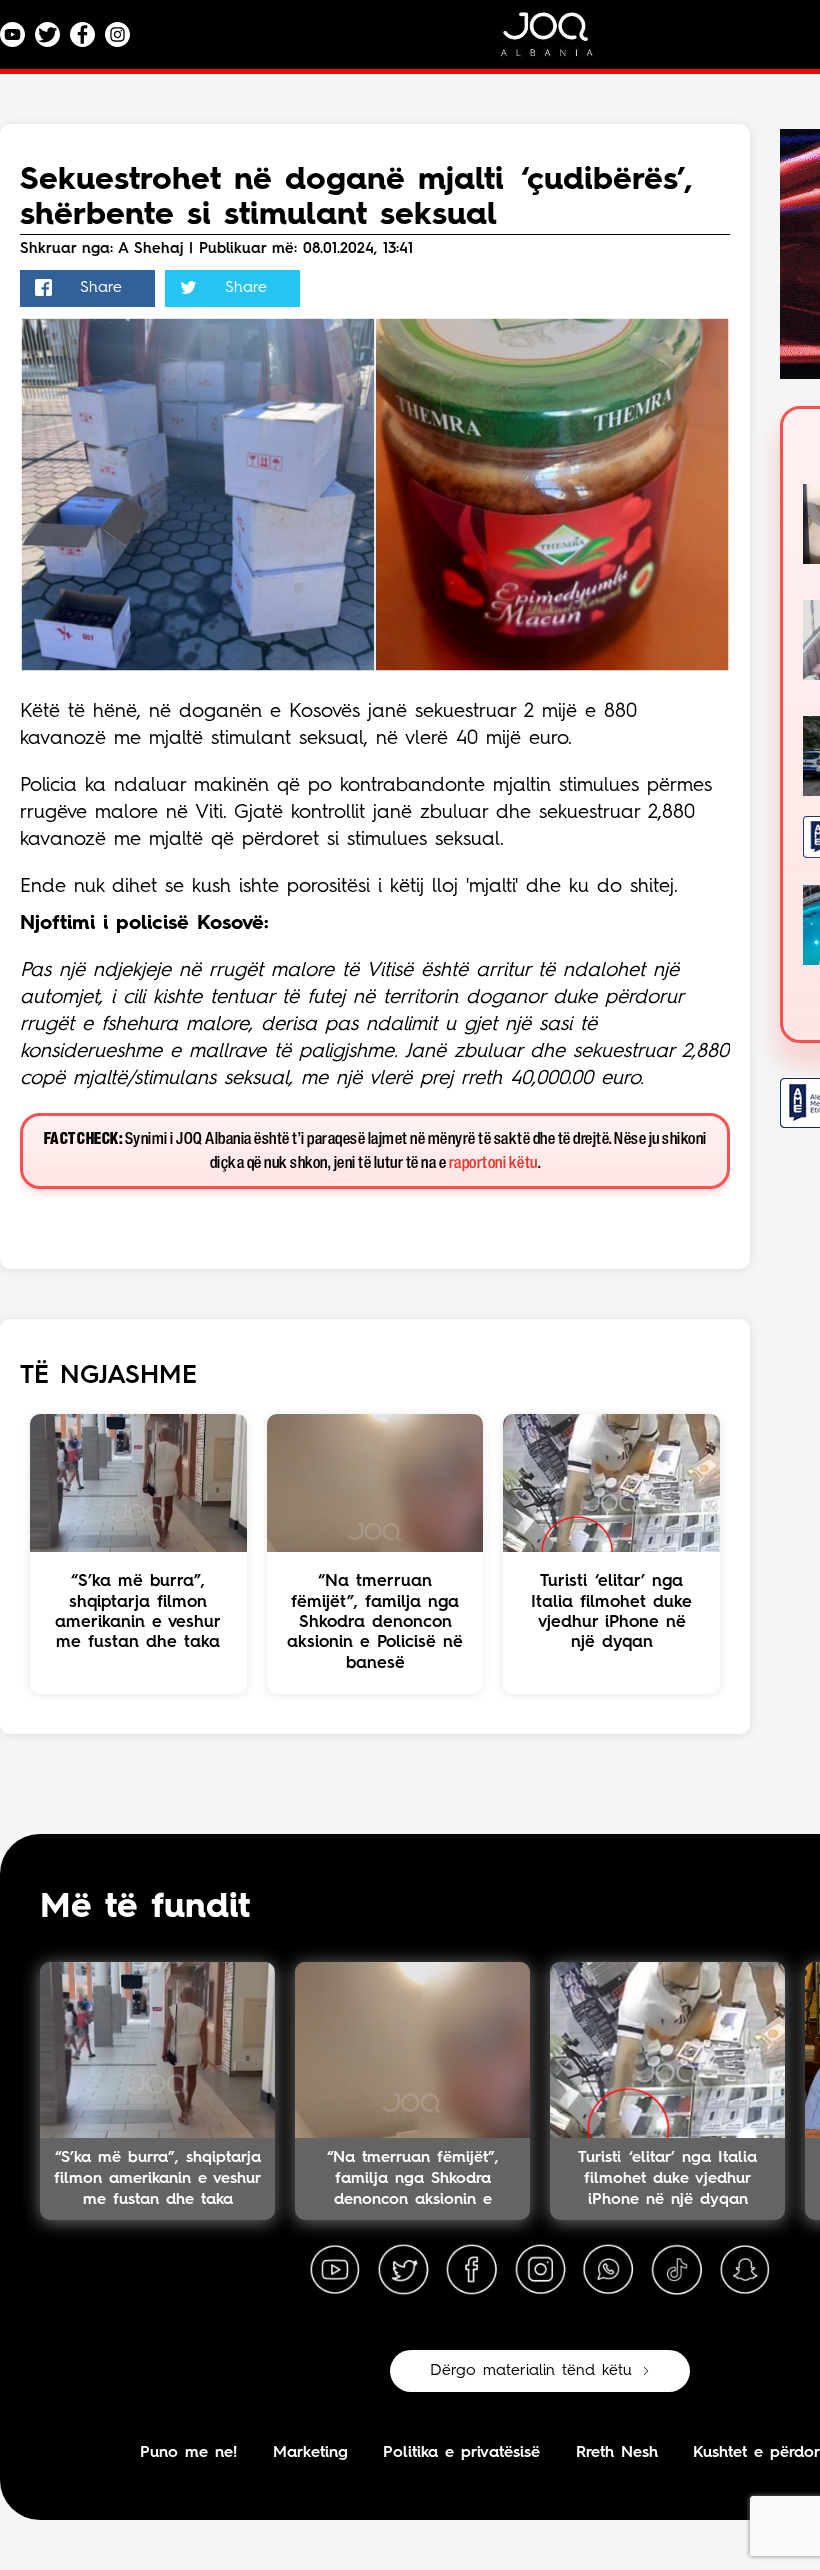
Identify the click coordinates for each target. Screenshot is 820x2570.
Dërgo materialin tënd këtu (531, 2371)
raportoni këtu (493, 1163)
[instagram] (540, 2270)
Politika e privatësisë (461, 2453)
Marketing (310, 2453)
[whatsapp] (608, 2270)
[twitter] (403, 2270)
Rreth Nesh (617, 2453)
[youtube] (335, 2270)
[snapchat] (745, 2270)
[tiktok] (677, 2270)
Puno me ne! (188, 2453)
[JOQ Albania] (560, 41)
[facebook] (472, 2270)
